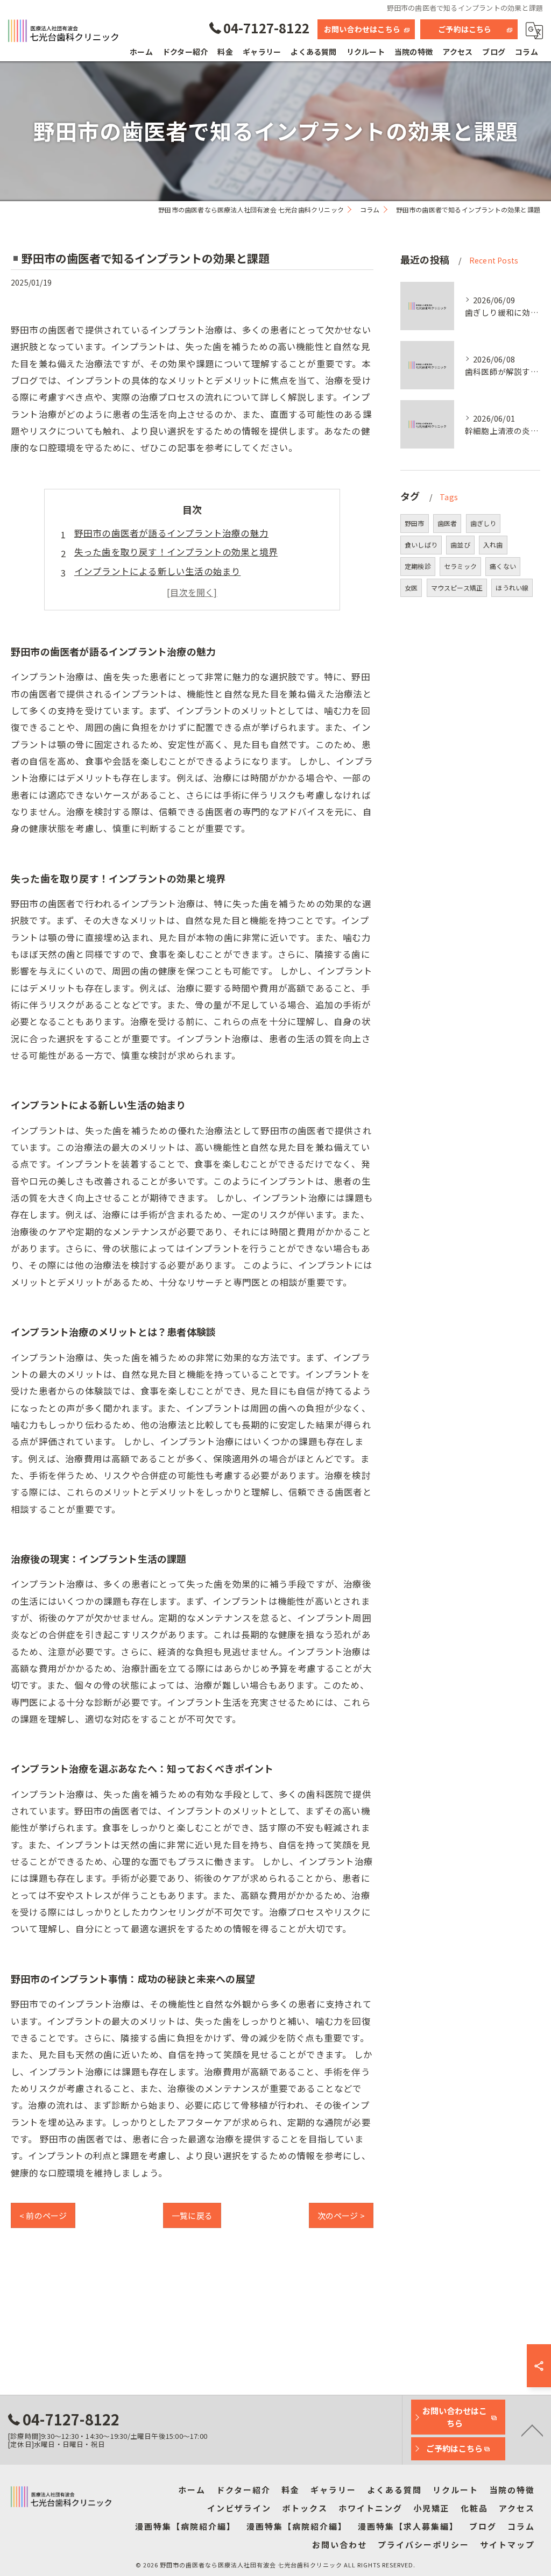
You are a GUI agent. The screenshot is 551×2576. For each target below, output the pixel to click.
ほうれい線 (512, 588)
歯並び (460, 545)
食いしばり (421, 545)
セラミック (460, 566)
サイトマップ (507, 2545)
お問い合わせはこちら (362, 29)
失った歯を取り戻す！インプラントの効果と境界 (176, 552)
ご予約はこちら (465, 29)
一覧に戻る (192, 2215)
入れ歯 (493, 545)
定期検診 (418, 566)
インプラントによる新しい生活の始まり (158, 571)
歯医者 (447, 523)
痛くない (503, 566)
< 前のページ (43, 2215)
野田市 (415, 523)
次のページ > (341, 2215)
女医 (411, 588)
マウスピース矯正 (457, 588)
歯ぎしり (483, 523)
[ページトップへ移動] (532, 2430)
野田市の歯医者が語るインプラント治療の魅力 (171, 533)
